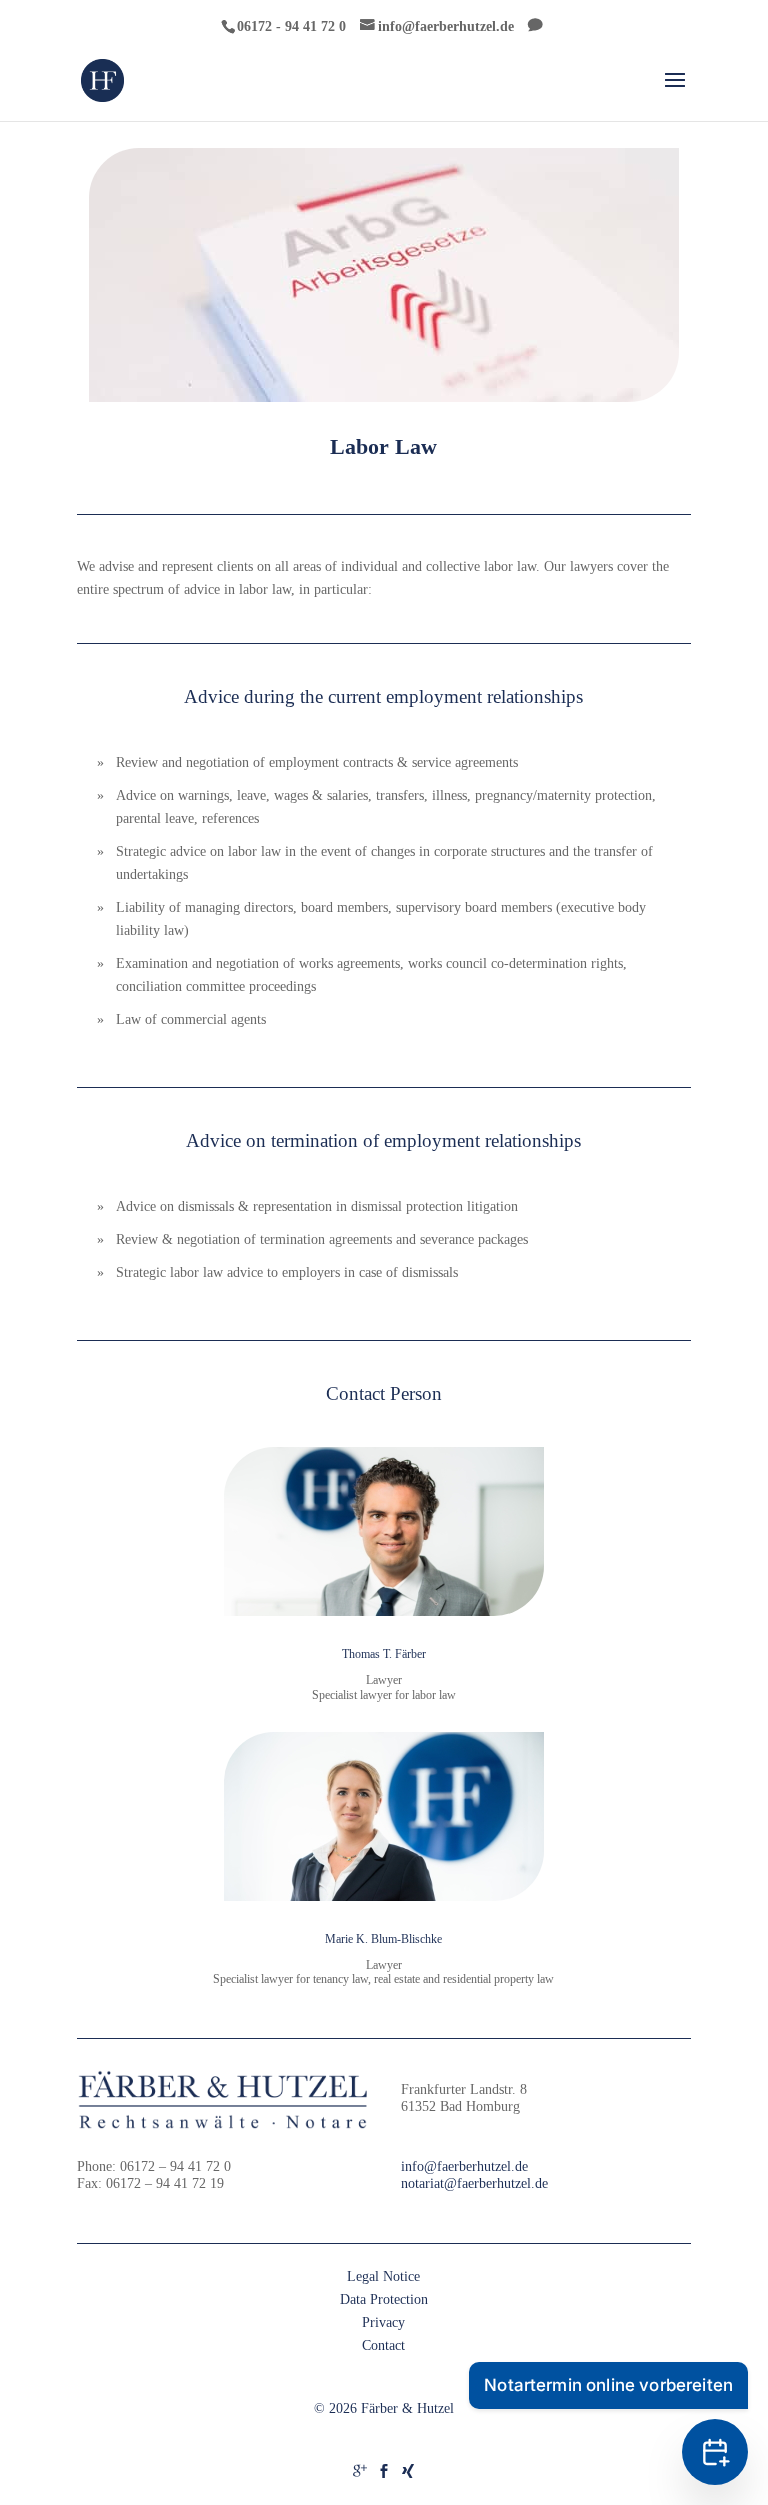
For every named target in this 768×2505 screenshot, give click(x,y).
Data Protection (384, 2299)
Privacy (383, 2322)
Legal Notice (383, 2276)
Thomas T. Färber (384, 1654)
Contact (383, 2345)
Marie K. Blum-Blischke (383, 1939)
